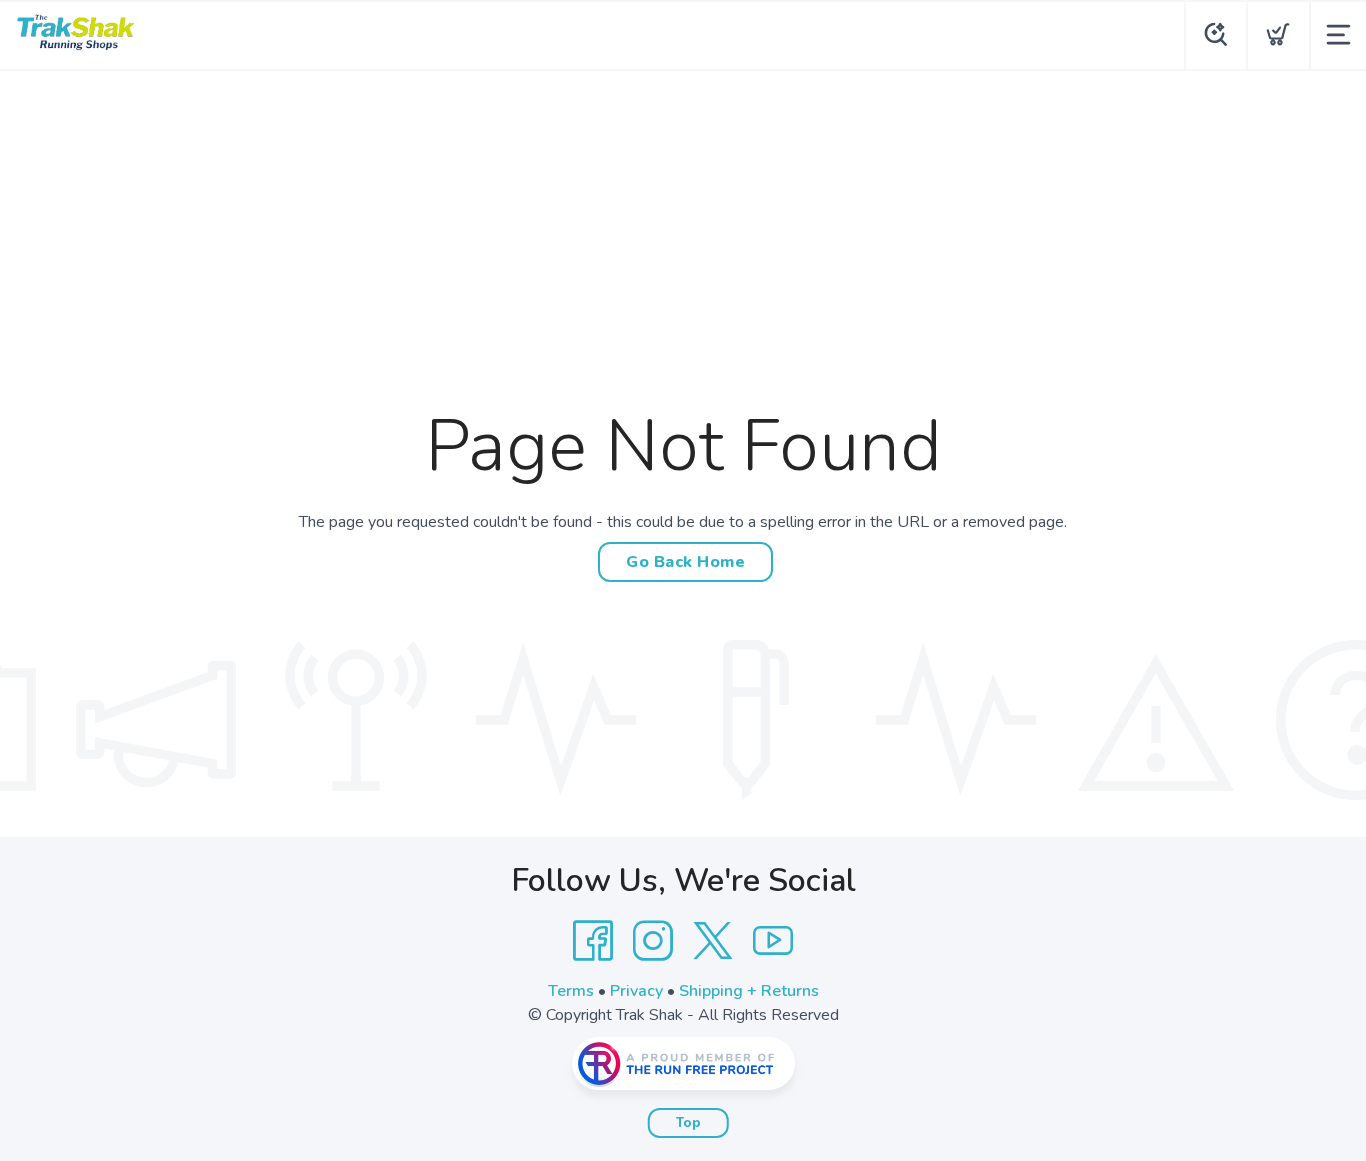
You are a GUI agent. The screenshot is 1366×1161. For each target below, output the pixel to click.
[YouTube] (773, 941)
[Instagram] (653, 941)
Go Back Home (685, 562)
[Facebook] (593, 941)
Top (688, 1123)
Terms (571, 991)
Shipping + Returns (749, 991)
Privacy (636, 991)
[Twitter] (713, 941)
